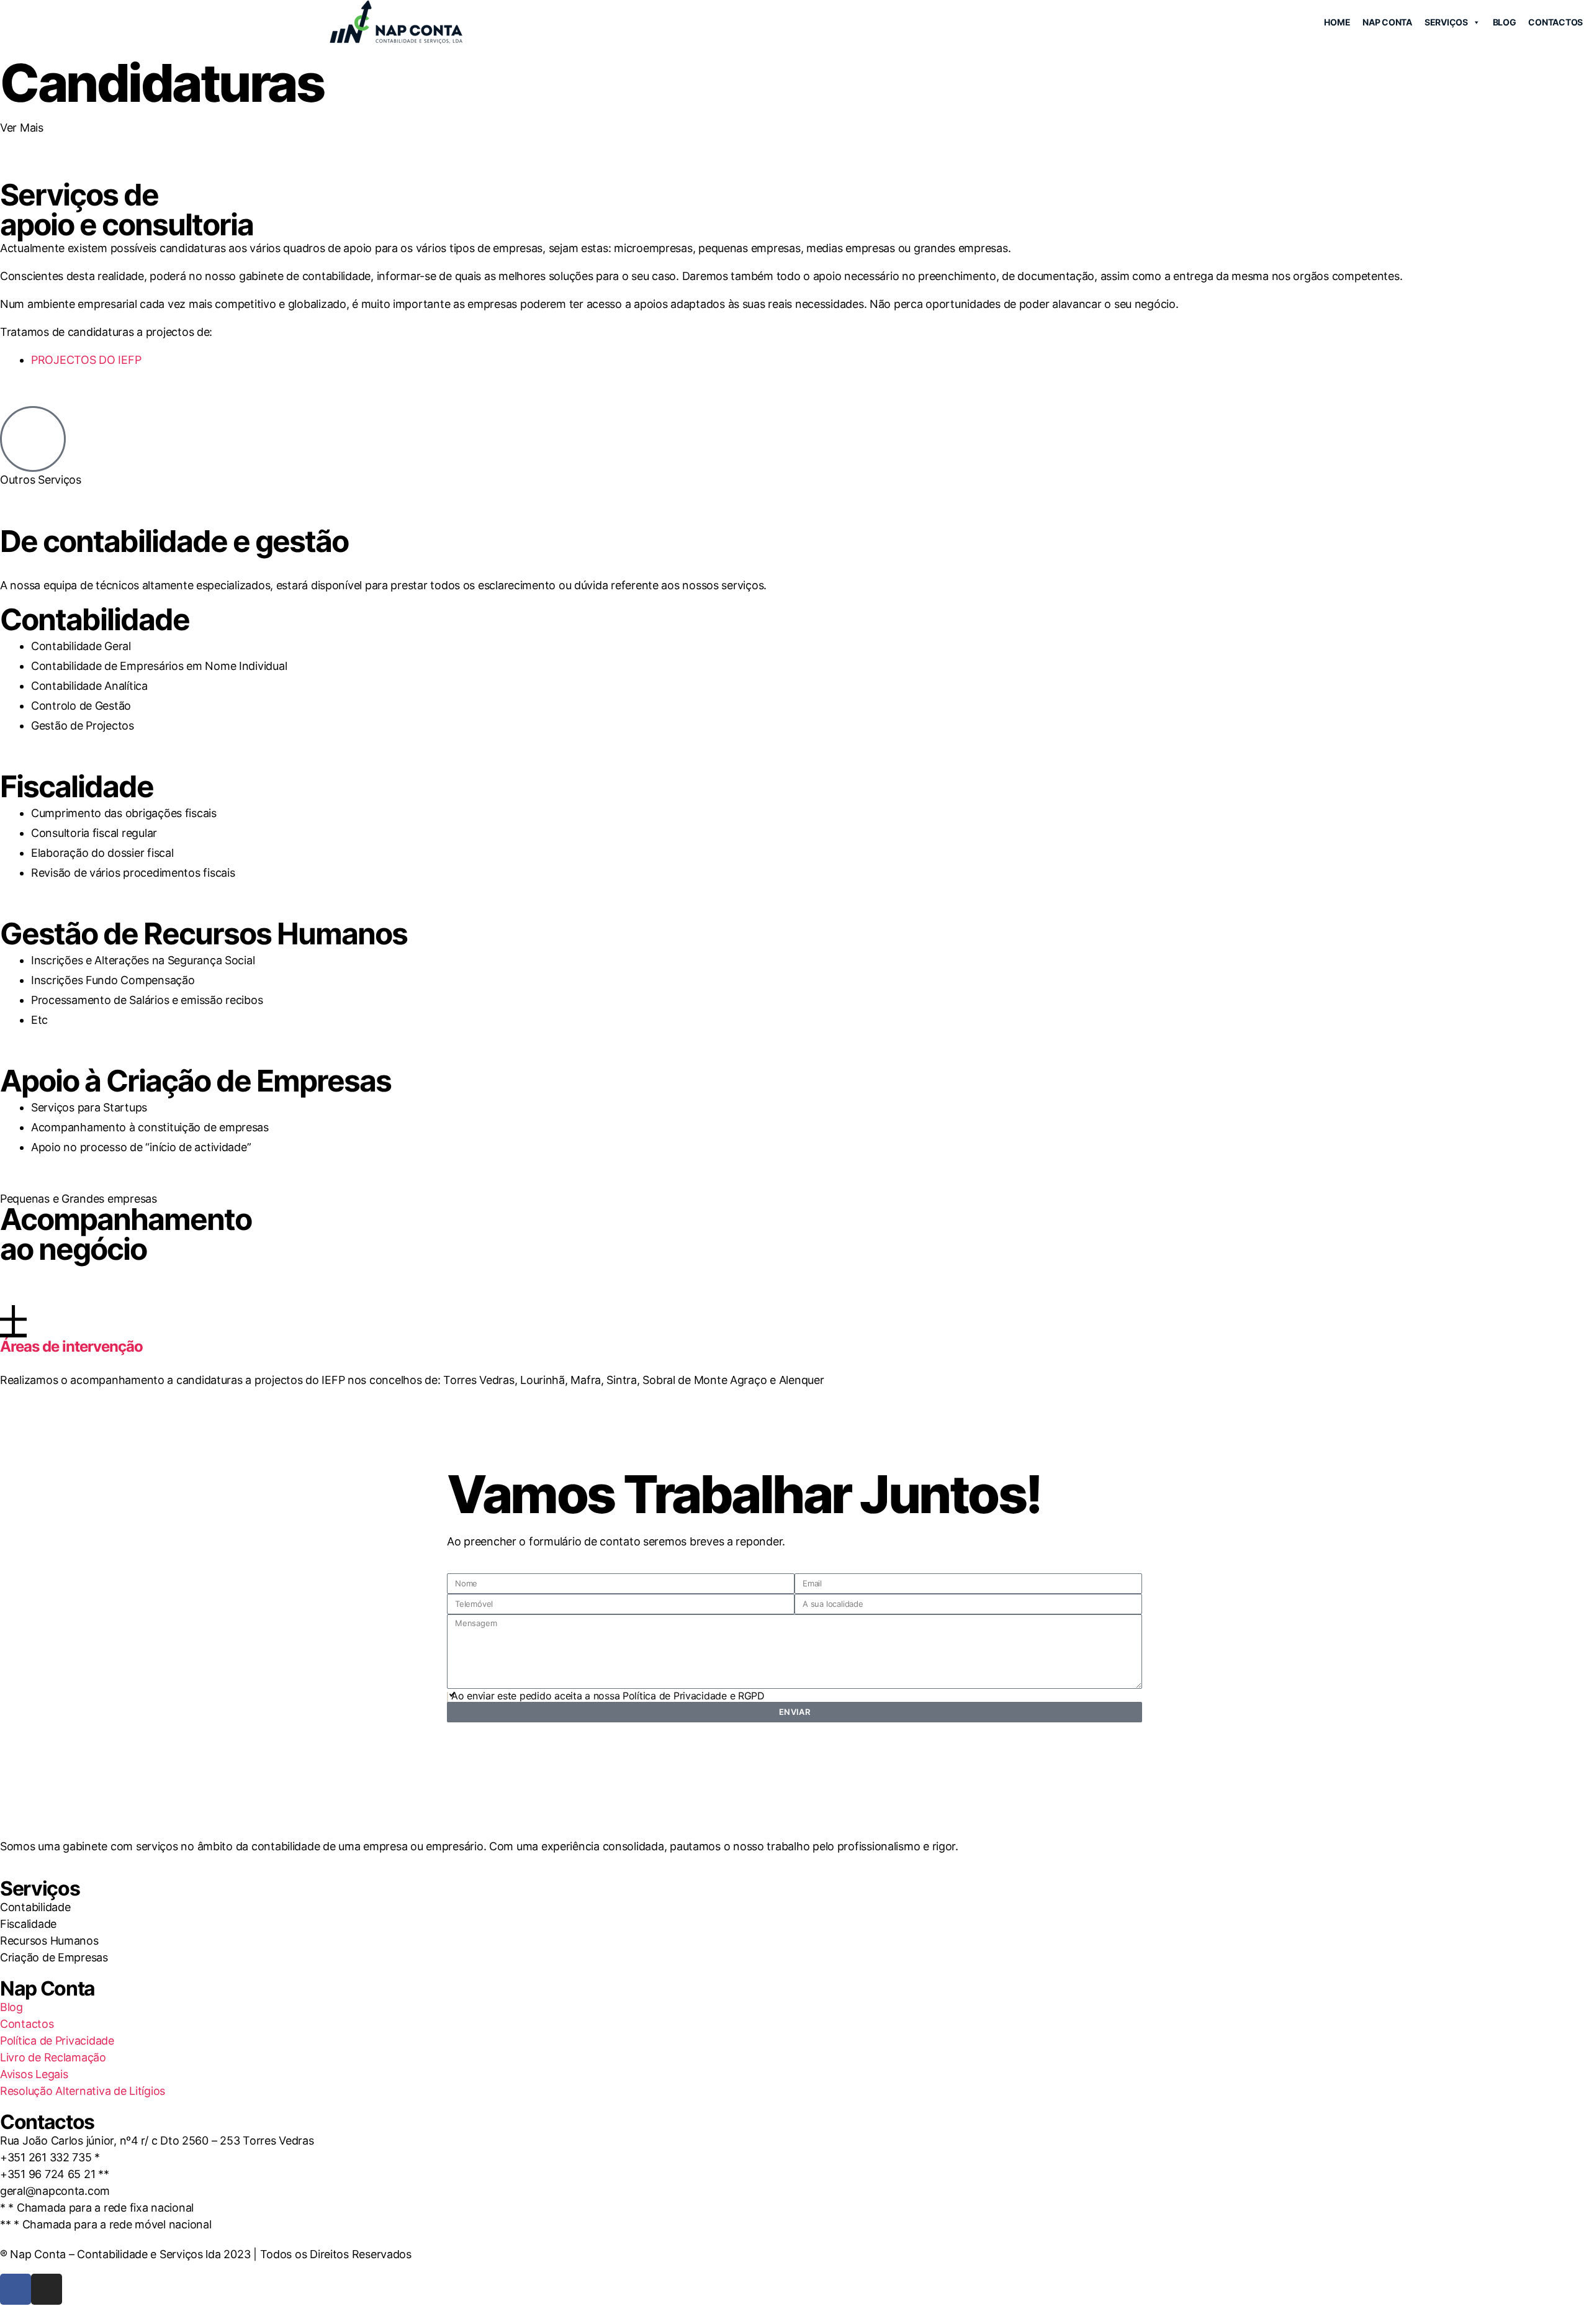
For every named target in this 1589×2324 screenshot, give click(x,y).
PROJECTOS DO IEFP (86, 360)
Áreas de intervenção (71, 1346)
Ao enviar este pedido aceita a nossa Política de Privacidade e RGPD (608, 1696)
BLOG (1505, 22)
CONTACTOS (1555, 22)
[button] (794, 1331)
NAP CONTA (1387, 22)
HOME (1337, 22)
